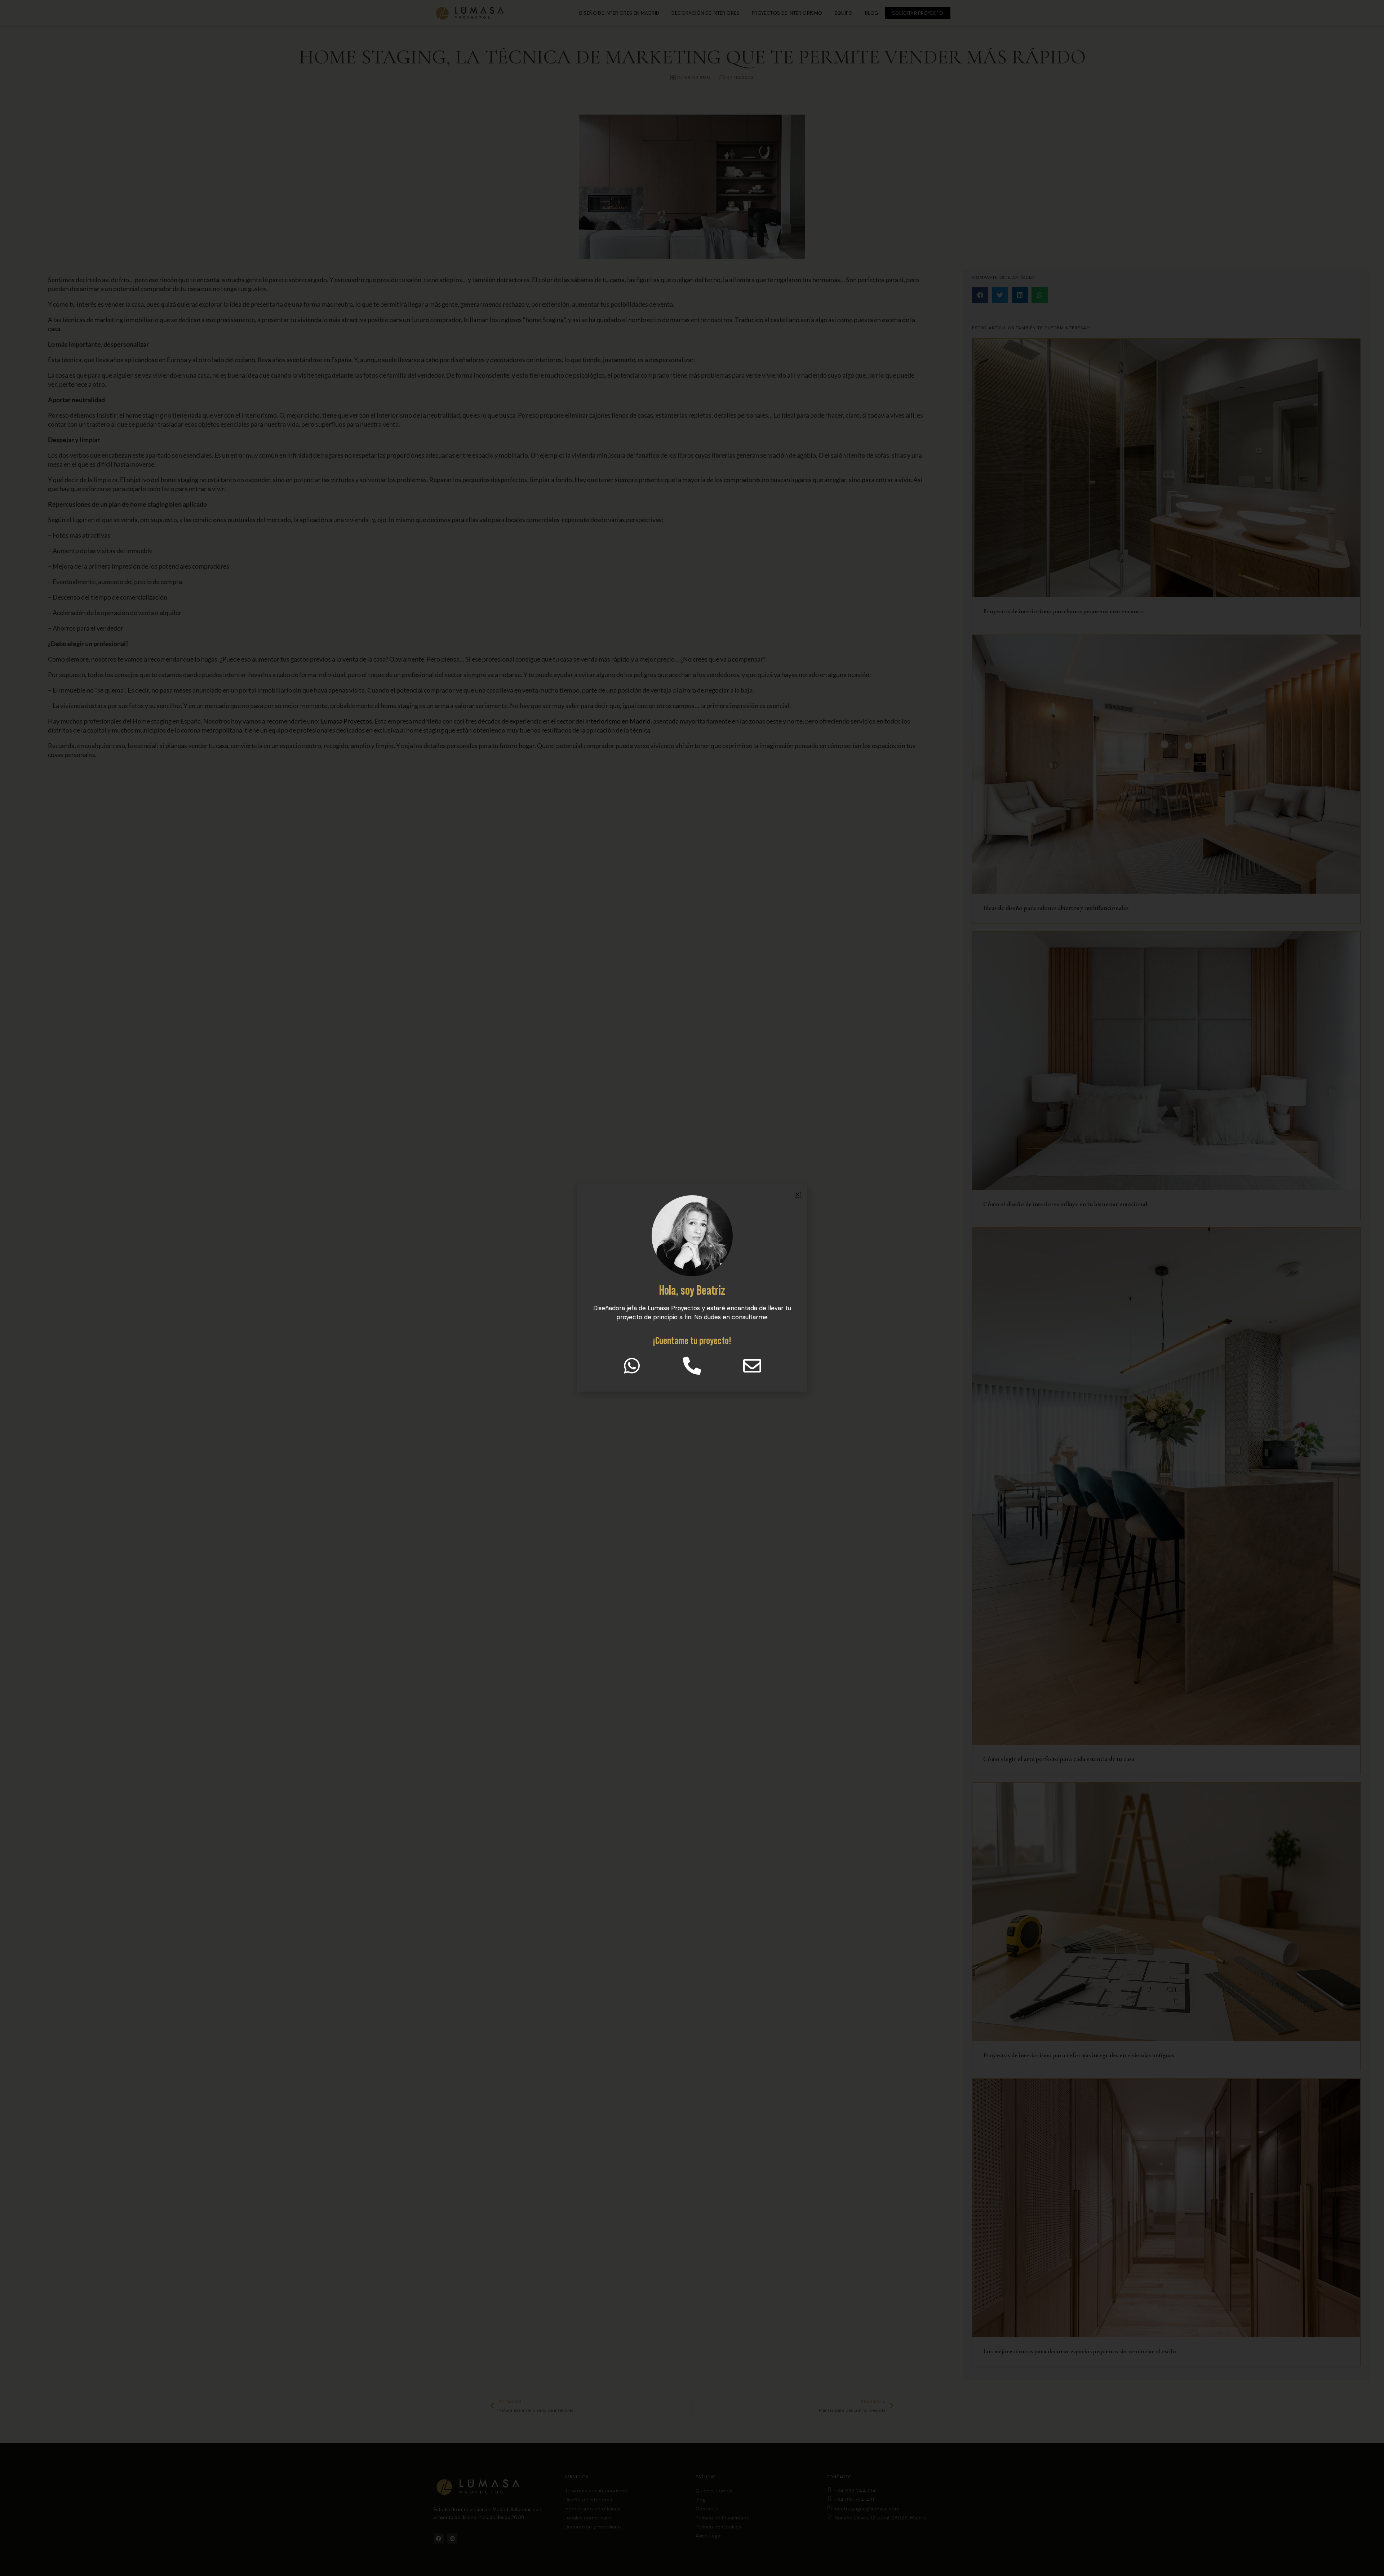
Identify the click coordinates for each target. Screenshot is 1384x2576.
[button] (797, 1194)
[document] (692, 1288)
